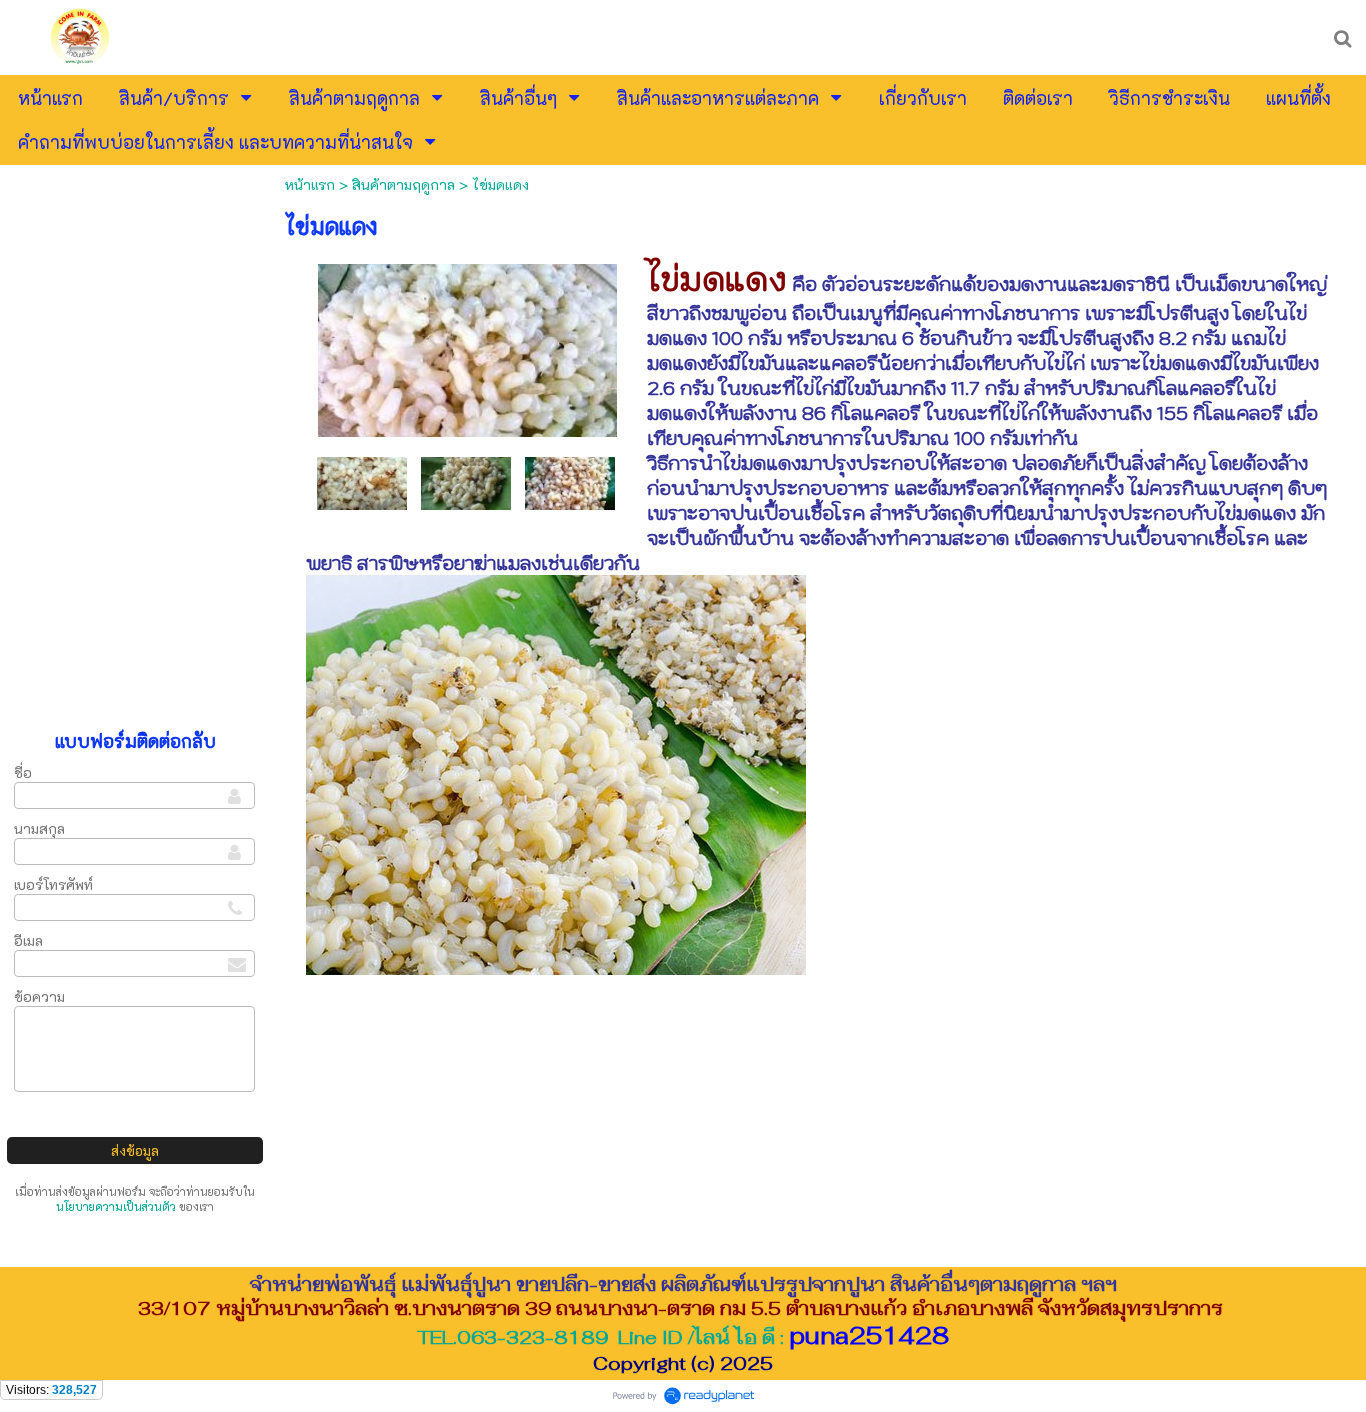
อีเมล (28, 940)
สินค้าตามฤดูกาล (403, 184)
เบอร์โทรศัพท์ (53, 884)
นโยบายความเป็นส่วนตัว (116, 1206)
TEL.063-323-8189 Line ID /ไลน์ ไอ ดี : (683, 1337)
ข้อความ (39, 996)
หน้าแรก (310, 184)
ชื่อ (23, 772)
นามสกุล (39, 828)
